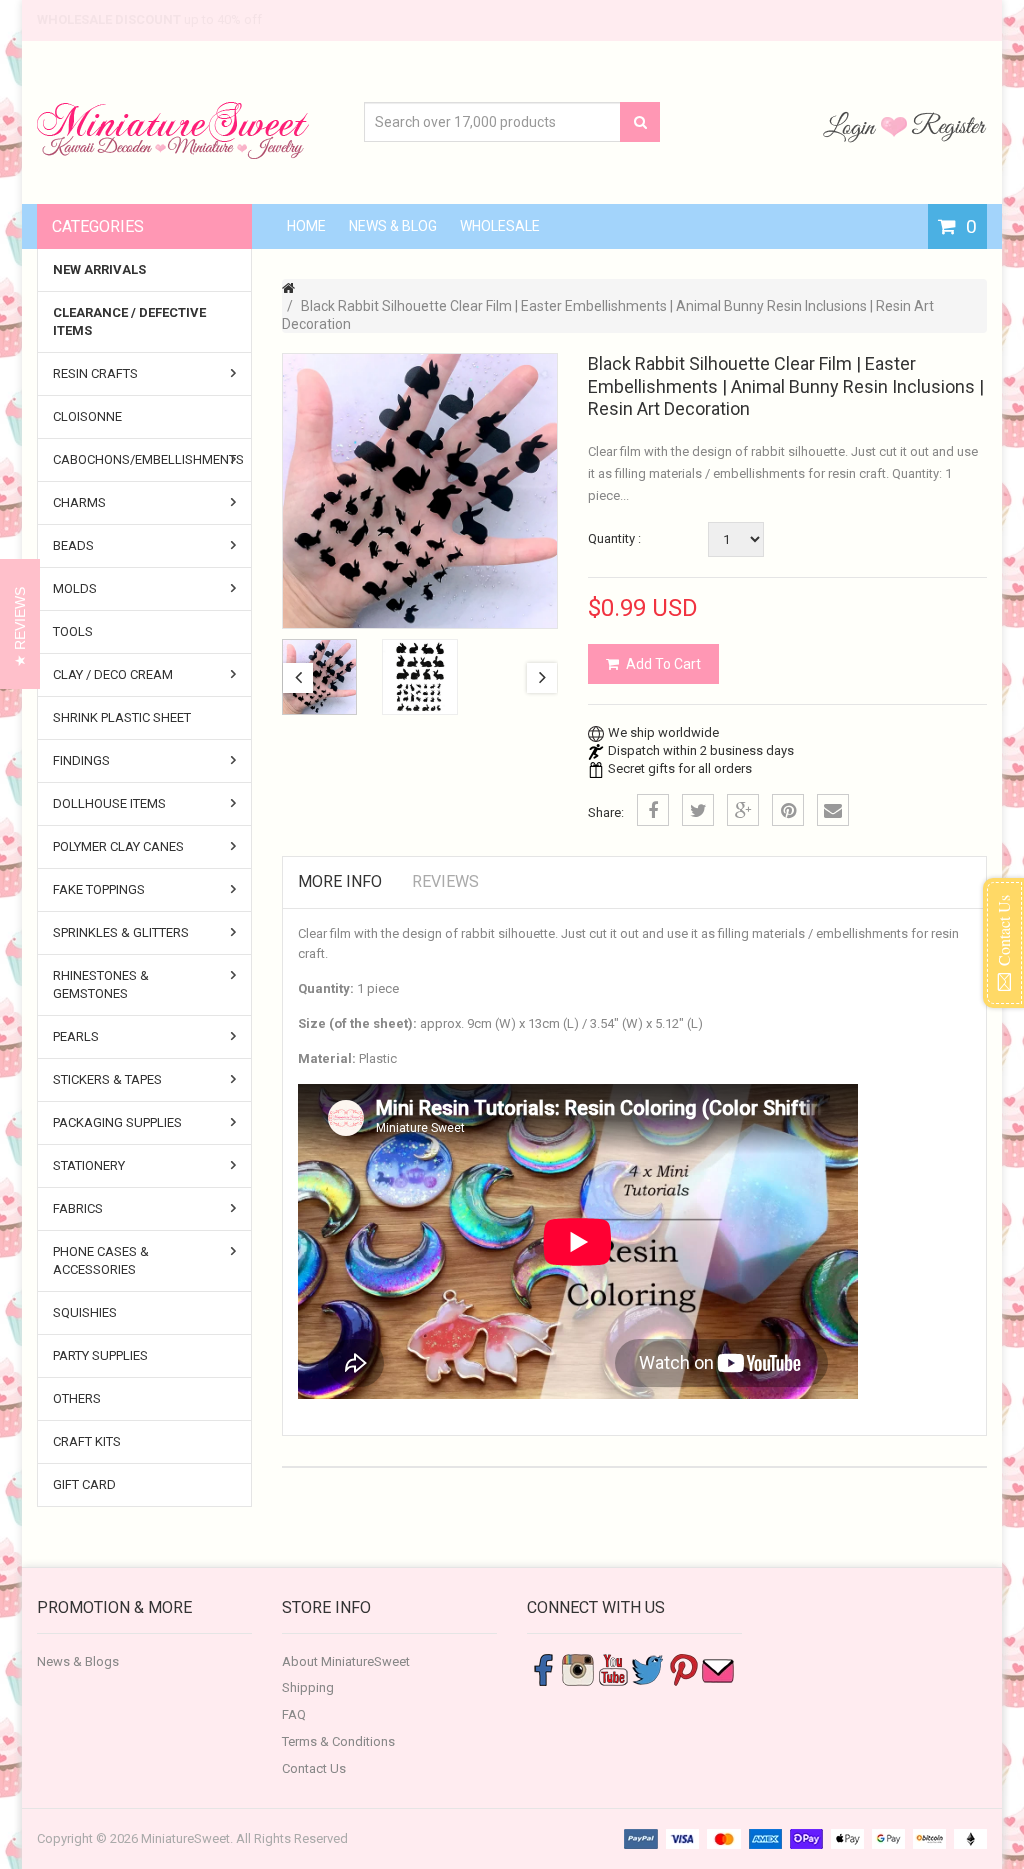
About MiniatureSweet (346, 1661)
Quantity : (614, 538)
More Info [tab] (340, 881)
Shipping (308, 1687)
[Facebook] (653, 810)
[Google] (743, 810)
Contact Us (314, 1768)
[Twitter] (698, 810)
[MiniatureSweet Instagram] (578, 1668)
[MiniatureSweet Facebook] (543, 1668)
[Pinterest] (788, 810)
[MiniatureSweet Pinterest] (683, 1668)
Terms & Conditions (338, 1741)
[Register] (949, 126)
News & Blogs (78, 1661)
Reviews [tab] (445, 881)
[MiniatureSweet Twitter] (648, 1668)
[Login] (852, 126)
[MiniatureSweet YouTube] (613, 1668)
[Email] (833, 810)
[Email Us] (718, 1668)
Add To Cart (663, 664)
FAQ (294, 1714)
